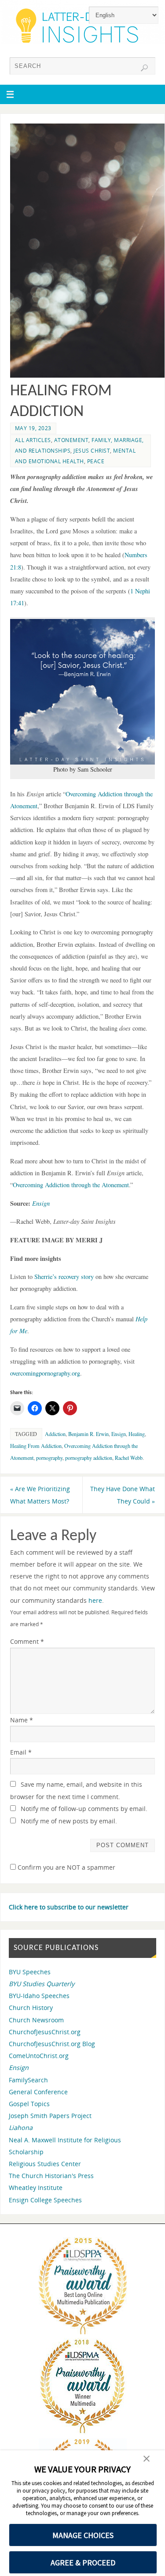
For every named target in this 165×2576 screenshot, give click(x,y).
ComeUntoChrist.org (39, 2056)
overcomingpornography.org (45, 1373)
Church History (31, 2008)
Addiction (55, 1434)
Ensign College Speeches (45, 2200)
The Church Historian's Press (51, 2176)
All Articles (33, 440)
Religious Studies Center (45, 2164)
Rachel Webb (129, 1458)
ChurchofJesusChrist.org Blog (52, 2044)
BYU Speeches (30, 1972)
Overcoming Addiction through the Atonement (71, 1185)
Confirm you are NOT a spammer (66, 1867)
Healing (137, 1434)
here (95, 1600)
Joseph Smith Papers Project (50, 2116)
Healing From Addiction (36, 1446)
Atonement (71, 440)
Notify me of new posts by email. (69, 1821)
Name (22, 1720)
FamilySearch (28, 2080)
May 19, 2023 (33, 428)
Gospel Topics (29, 2104)
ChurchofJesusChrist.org (45, 2032)
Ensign (119, 1434)
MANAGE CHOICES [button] (83, 2535)
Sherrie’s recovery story (64, 1277)
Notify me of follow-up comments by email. (84, 1809)
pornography (49, 1458)
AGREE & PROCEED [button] (83, 2563)
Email (21, 1752)
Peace (96, 461)
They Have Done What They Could (123, 1495)
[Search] (144, 68)
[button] (147, 2460)
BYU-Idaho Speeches (39, 1996)
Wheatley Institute (36, 2188)
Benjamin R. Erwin (88, 1434)
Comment (27, 1641)
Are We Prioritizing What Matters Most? (40, 1495)
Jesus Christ (92, 451)
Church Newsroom (36, 2020)
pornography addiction (89, 1458)
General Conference (38, 2092)
